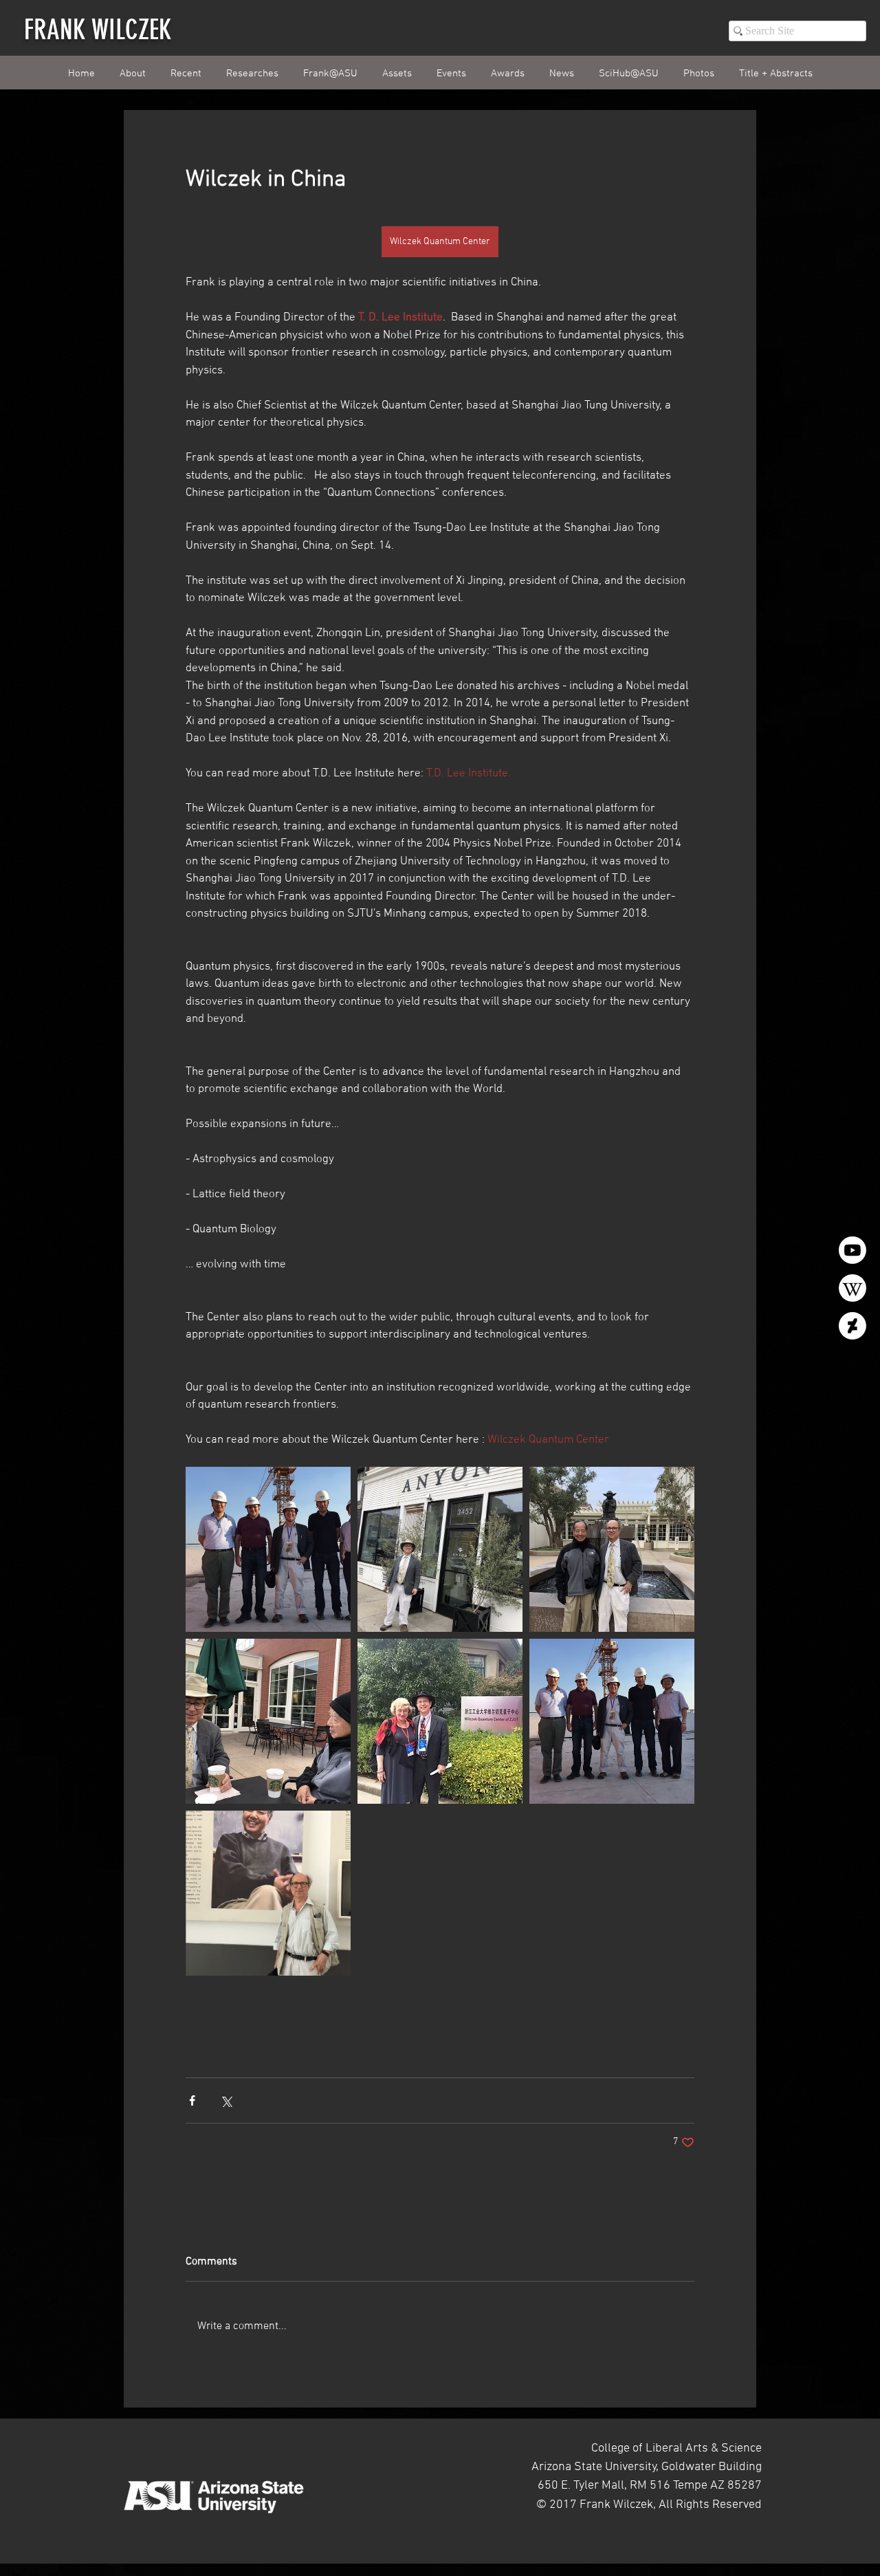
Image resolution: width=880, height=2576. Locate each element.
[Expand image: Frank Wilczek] (440, 1549)
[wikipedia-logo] (852, 1288)
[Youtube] (852, 1250)
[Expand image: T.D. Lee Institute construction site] (612, 1721)
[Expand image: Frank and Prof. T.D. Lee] (612, 1549)
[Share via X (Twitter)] (226, 2100)
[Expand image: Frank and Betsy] (440, 1721)
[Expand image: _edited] (268, 1549)
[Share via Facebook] (192, 2100)
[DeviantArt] (852, 1326)
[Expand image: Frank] (268, 1893)
